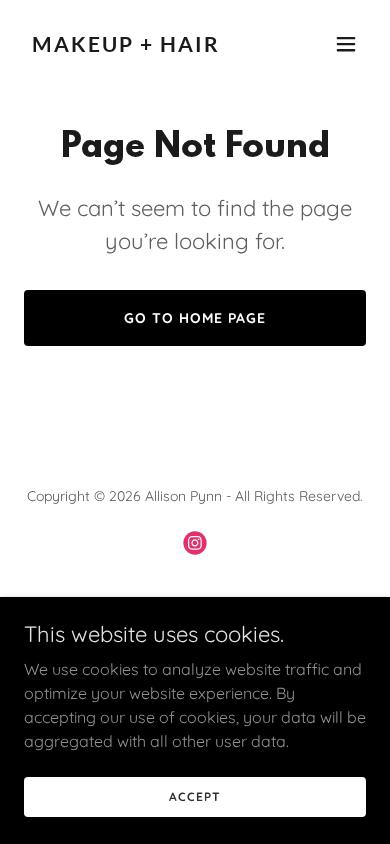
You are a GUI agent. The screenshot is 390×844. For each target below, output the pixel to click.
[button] (346, 44)
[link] (143, 46)
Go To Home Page (195, 318)
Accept (194, 796)
